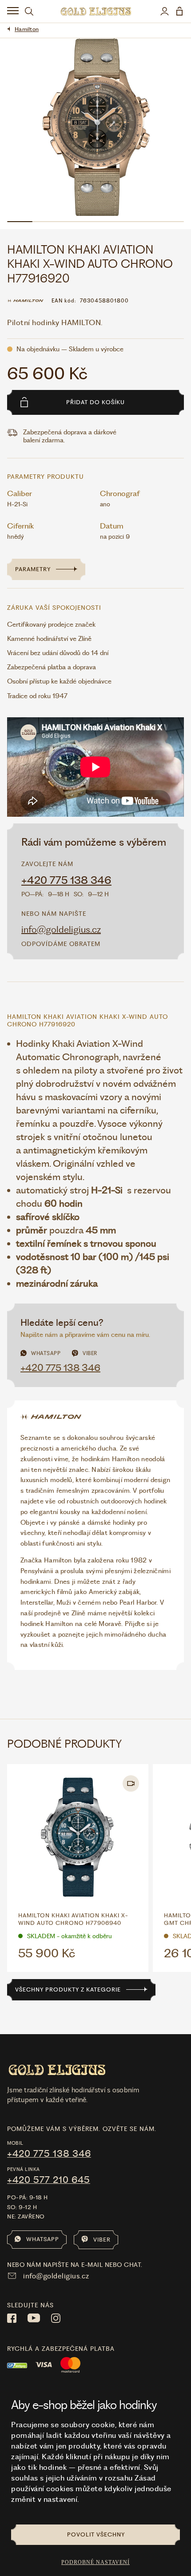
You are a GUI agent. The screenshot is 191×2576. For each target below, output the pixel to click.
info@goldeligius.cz (61, 929)
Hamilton (27, 29)
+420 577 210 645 (49, 2180)
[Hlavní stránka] (96, 11)
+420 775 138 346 (66, 880)
